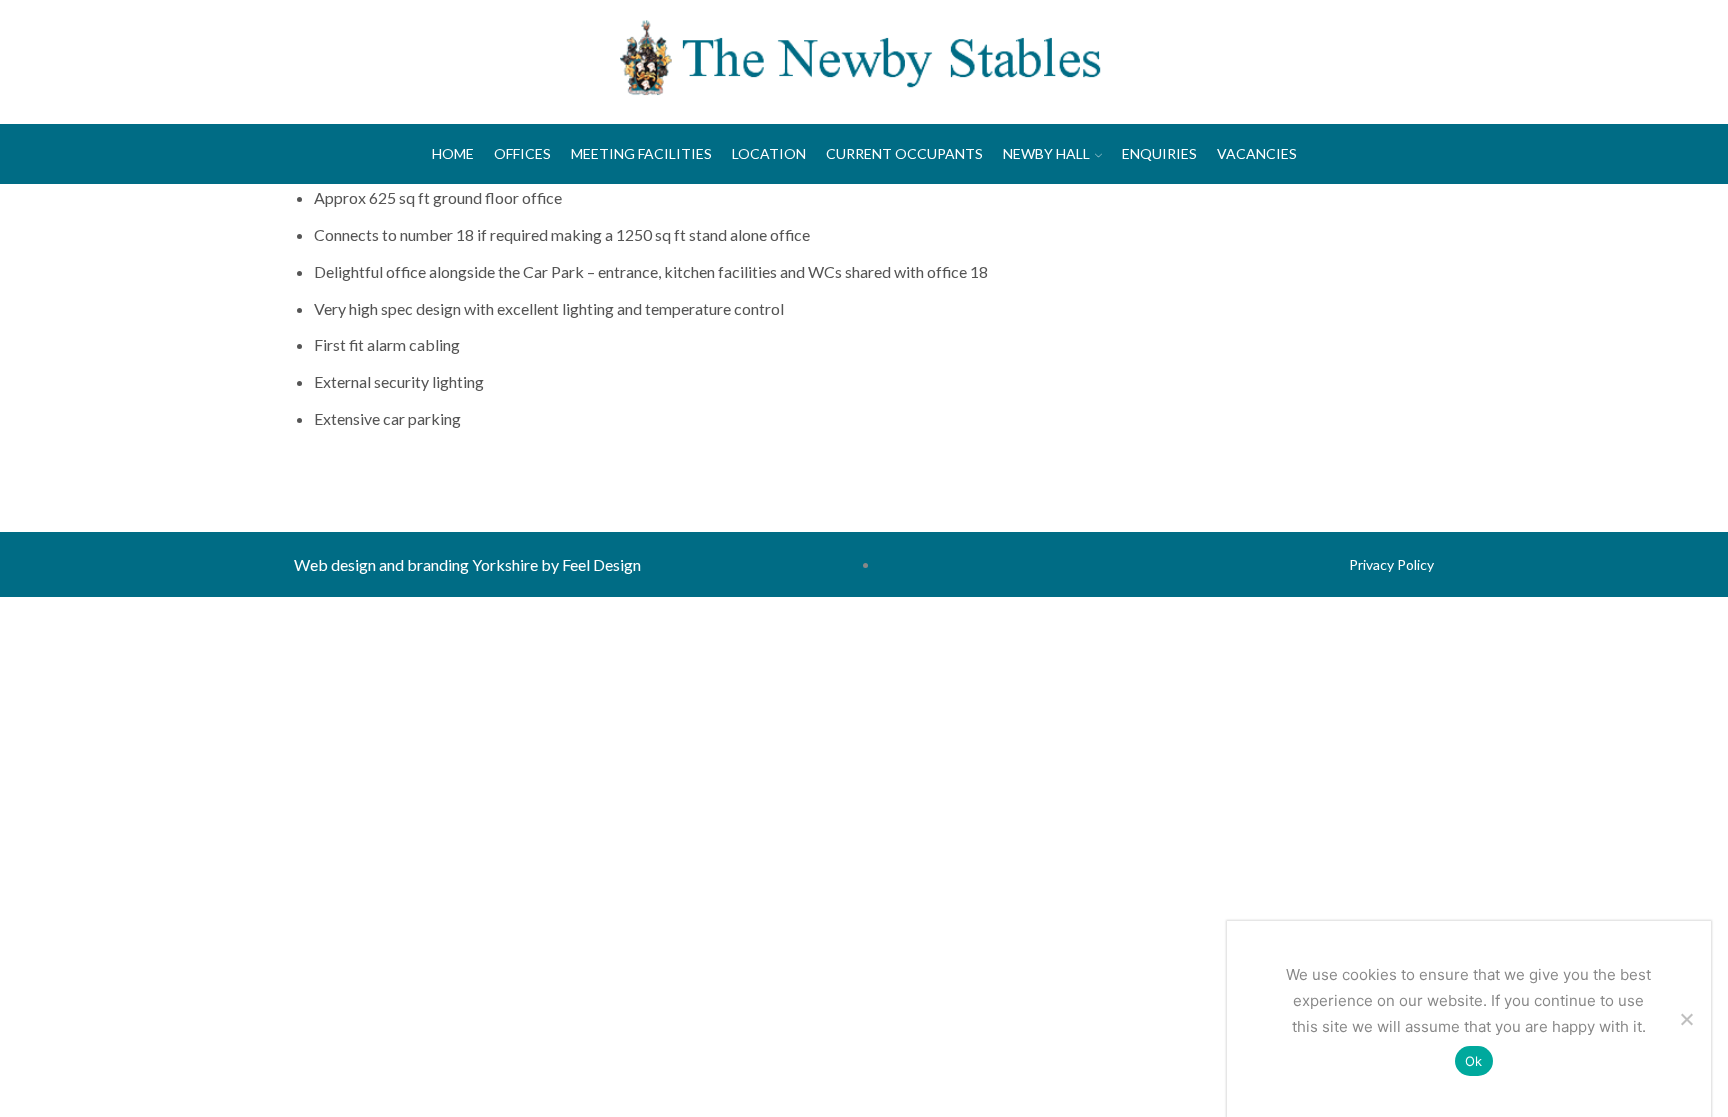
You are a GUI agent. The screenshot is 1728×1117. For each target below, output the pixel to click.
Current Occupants (904, 153)
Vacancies (1257, 153)
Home (453, 153)
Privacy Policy (1391, 564)
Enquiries (1159, 153)
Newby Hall (1046, 153)
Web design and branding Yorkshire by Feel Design (467, 564)
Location (769, 153)
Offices (522, 153)
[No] (1686, 1019)
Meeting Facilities (641, 153)
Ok (1474, 1061)
